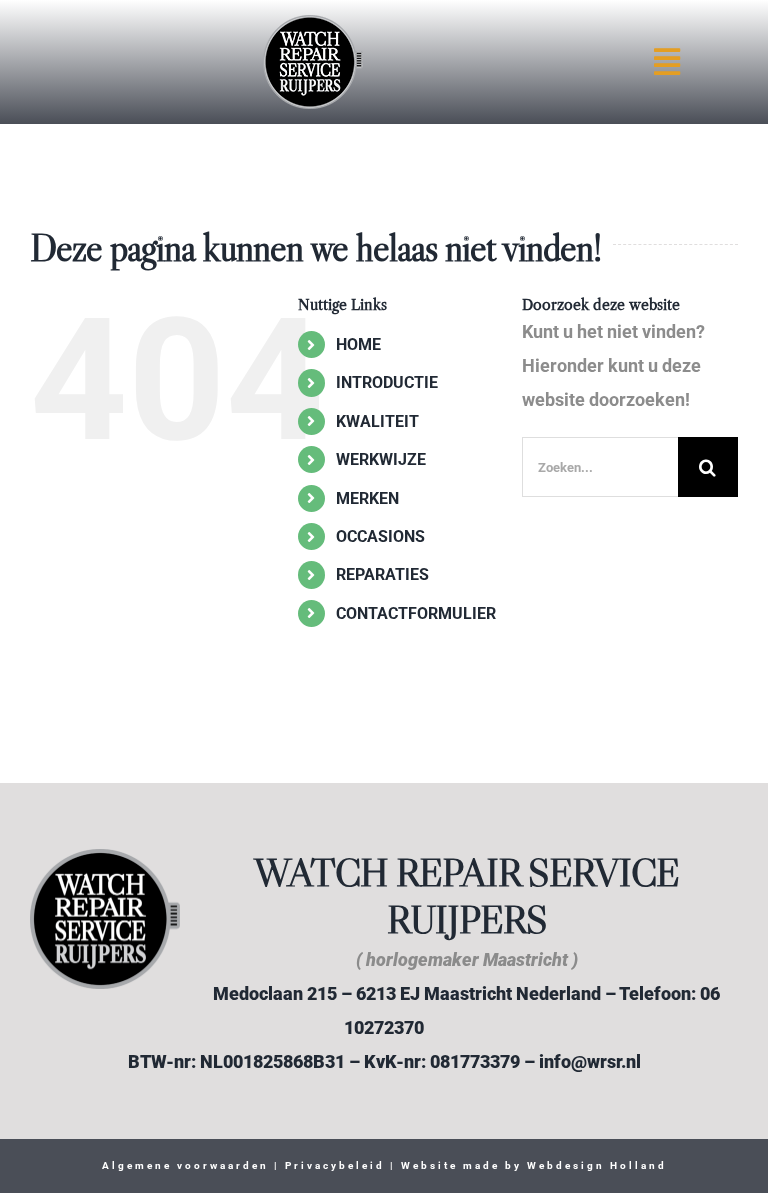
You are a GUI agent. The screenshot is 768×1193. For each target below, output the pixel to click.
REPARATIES (382, 574)
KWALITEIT (377, 421)
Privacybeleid (332, 1165)
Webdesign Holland (597, 1165)
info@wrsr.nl (590, 1061)
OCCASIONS (380, 536)
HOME (358, 344)
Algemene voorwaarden (185, 1165)
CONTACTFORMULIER (416, 613)
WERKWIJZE (381, 459)
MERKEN (367, 498)
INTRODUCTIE (387, 382)
